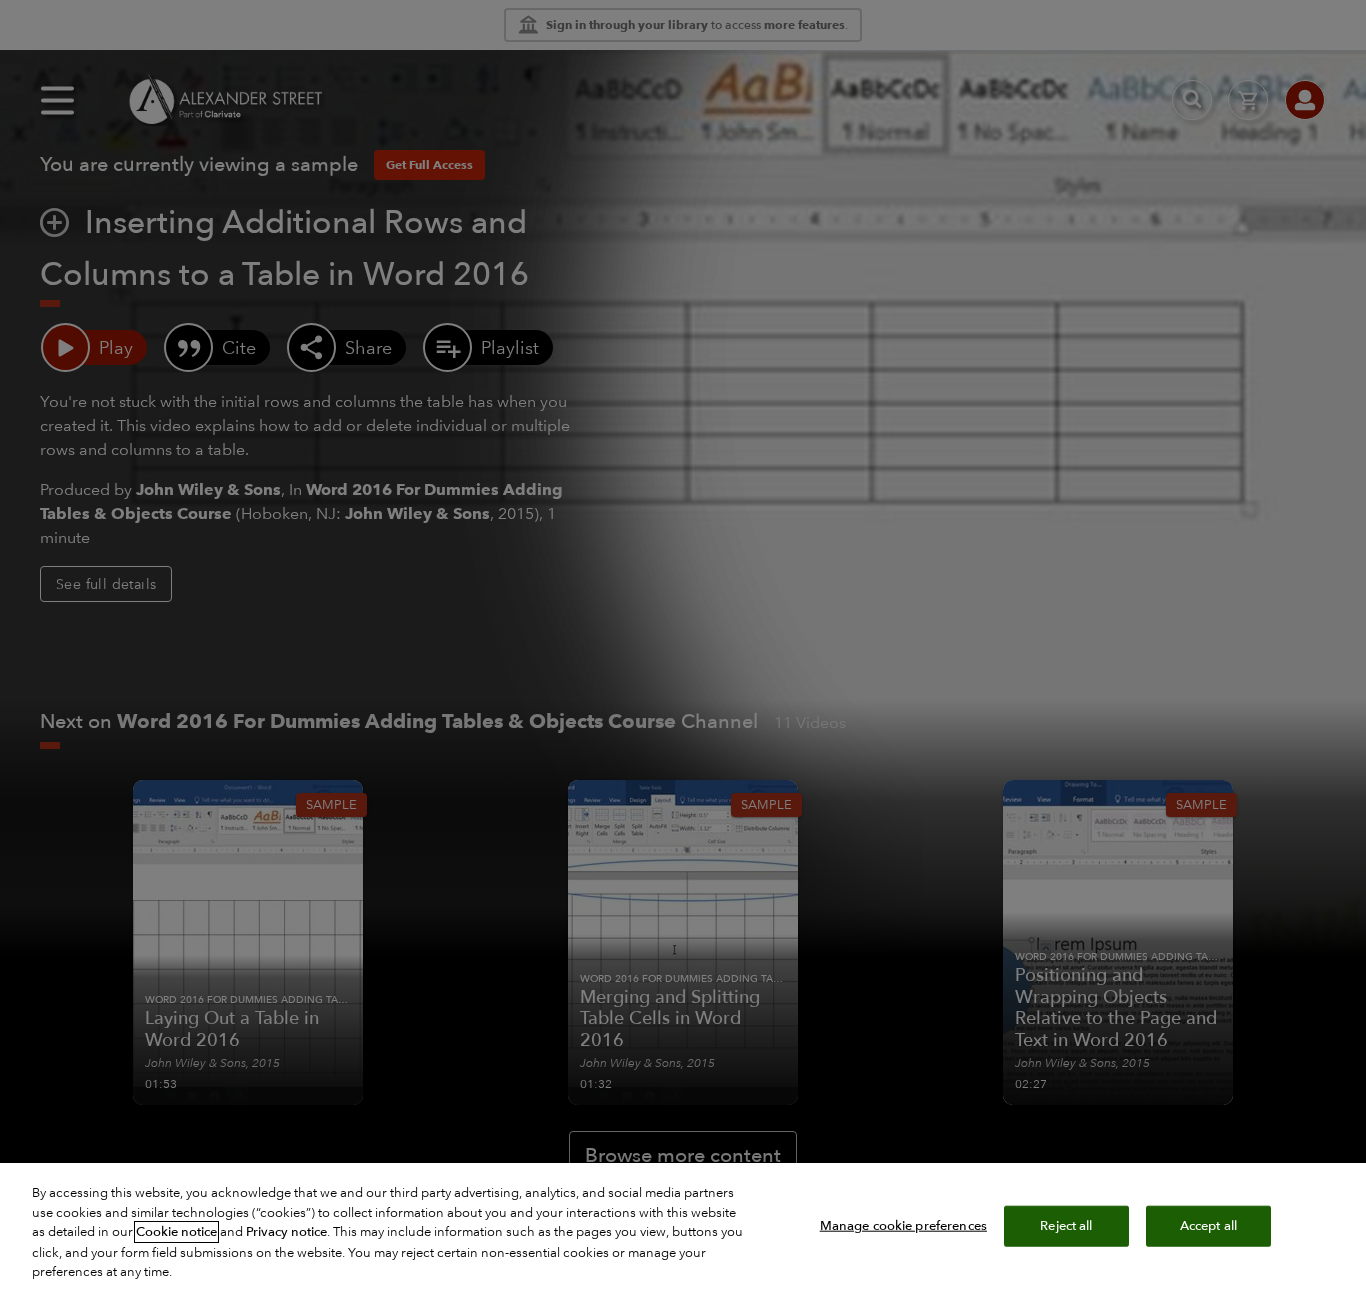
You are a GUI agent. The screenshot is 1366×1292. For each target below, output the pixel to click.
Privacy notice (286, 1232)
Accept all (1208, 1225)
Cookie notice (176, 1232)
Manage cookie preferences (903, 1225)
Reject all (1066, 1225)
